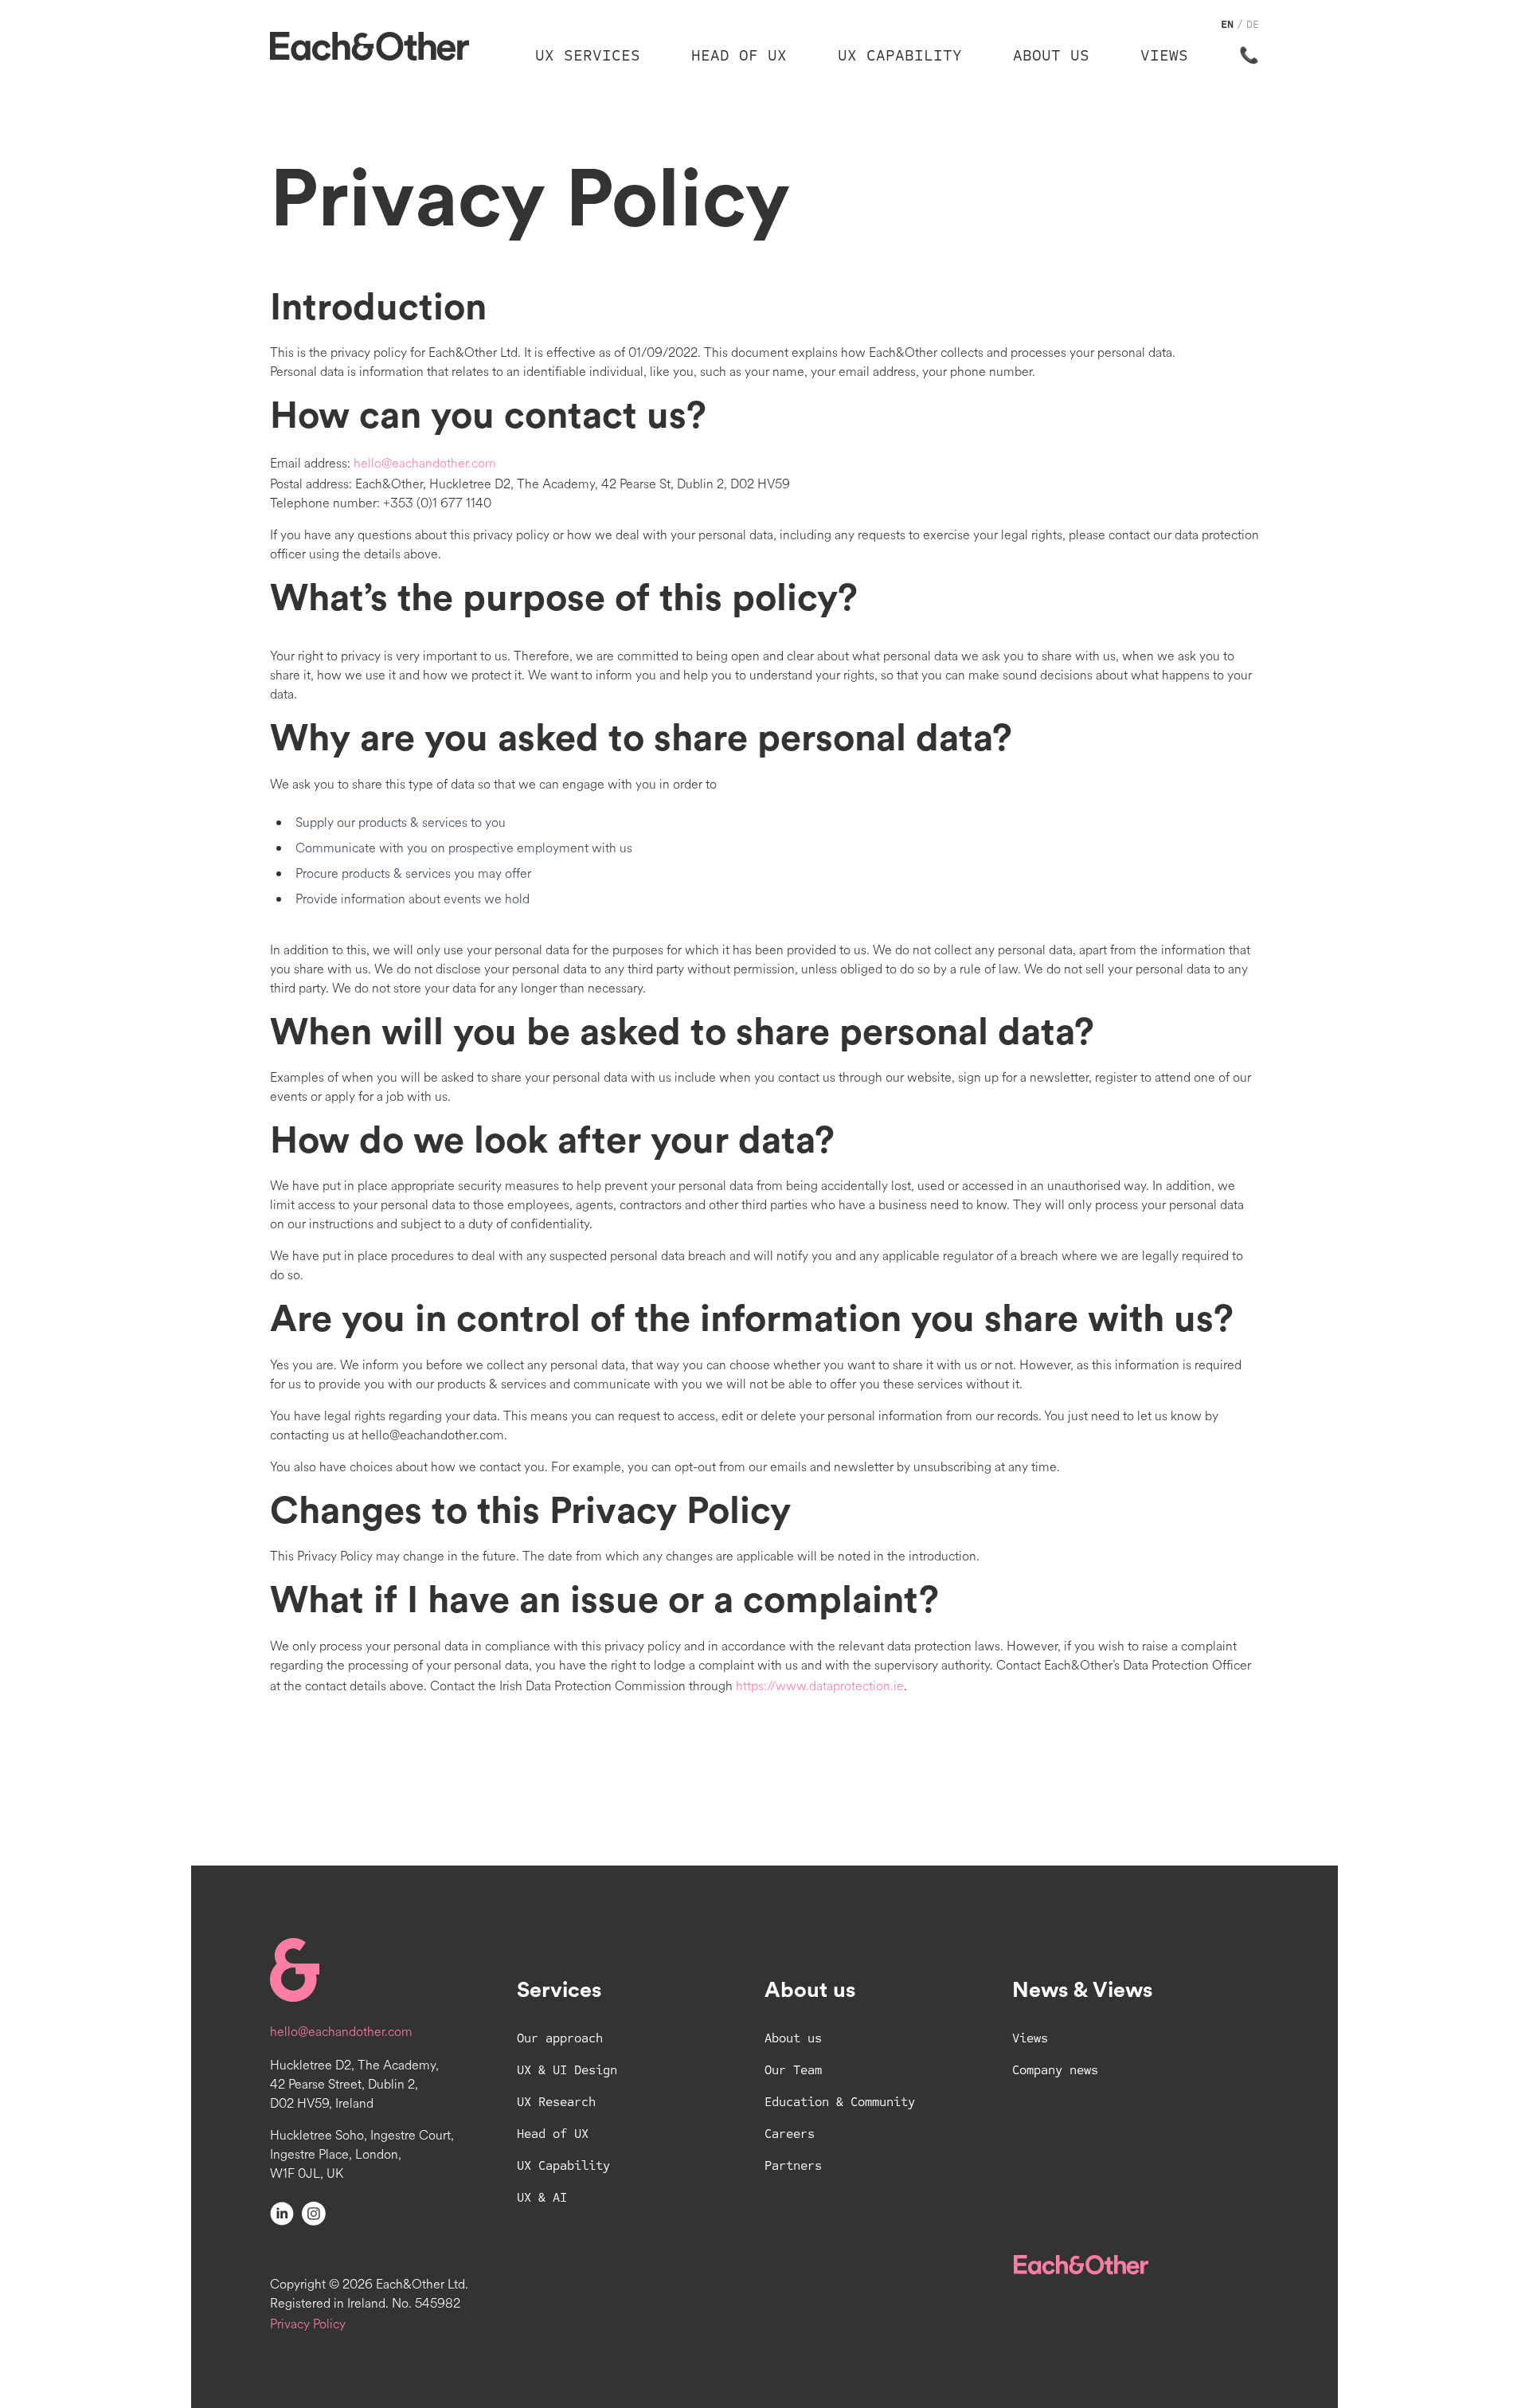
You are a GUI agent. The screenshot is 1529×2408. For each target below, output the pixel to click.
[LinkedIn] (282, 2213)
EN (1227, 24)
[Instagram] (314, 2213)
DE (1253, 24)
